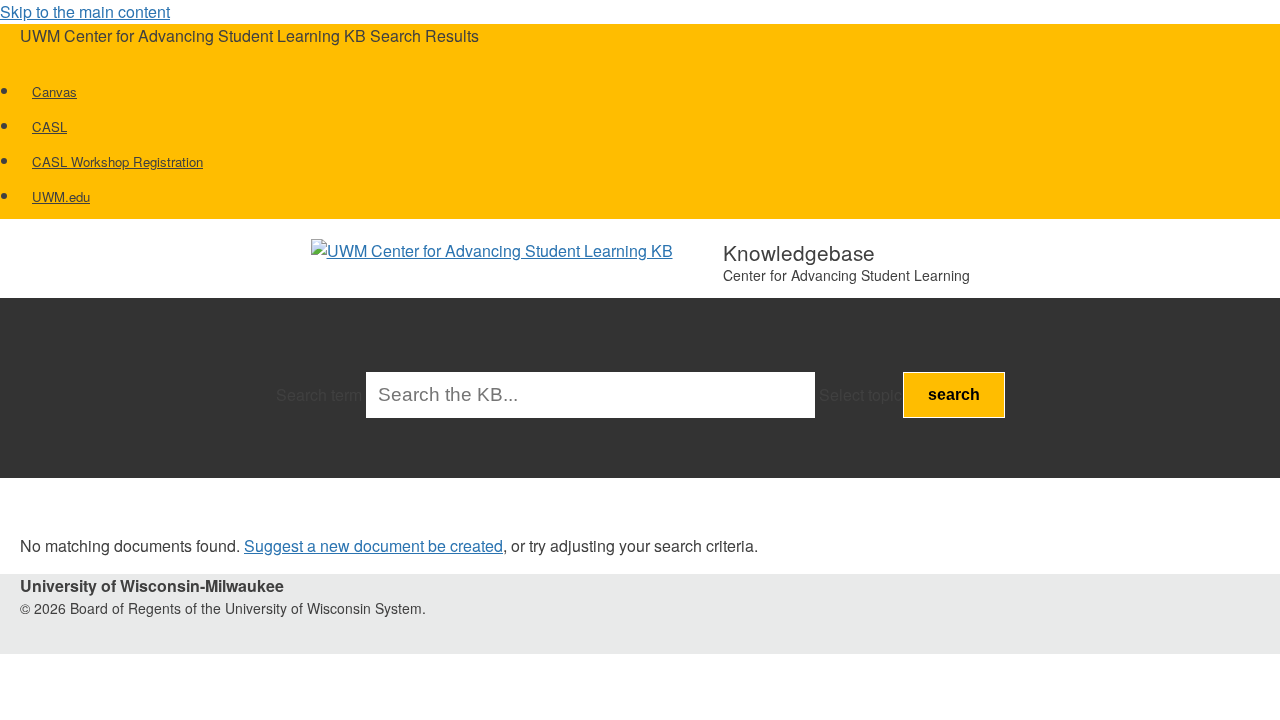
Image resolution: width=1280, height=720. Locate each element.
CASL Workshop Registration (117, 161)
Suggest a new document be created (373, 545)
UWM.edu (61, 196)
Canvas (54, 91)
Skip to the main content (85, 11)
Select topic (860, 394)
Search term (319, 394)
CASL (49, 126)
